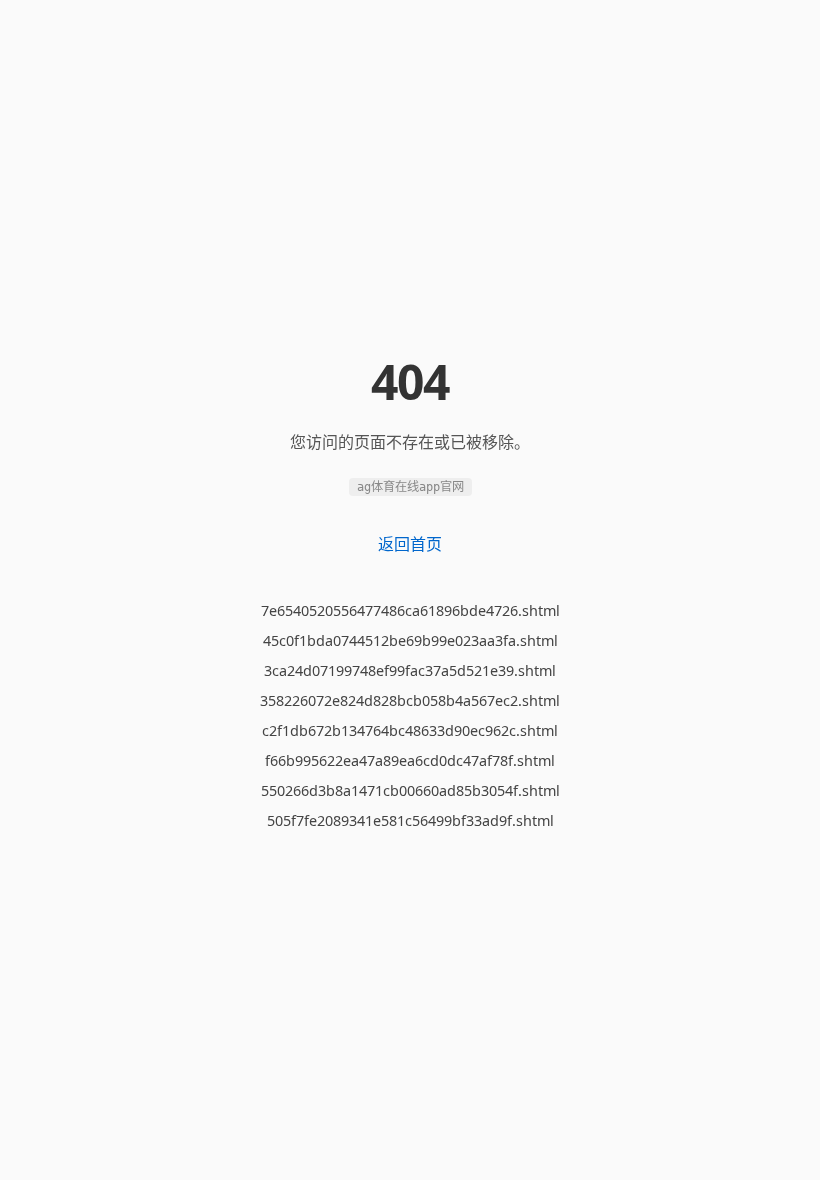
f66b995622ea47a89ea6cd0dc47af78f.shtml (410, 760)
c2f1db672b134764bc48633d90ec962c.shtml (410, 730)
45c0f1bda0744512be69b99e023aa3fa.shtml (410, 640)
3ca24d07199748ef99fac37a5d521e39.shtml (410, 670)
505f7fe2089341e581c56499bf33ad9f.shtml (410, 820)
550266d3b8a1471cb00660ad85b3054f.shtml (410, 790)
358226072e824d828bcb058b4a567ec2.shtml (410, 700)
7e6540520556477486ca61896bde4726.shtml (410, 610)
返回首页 (410, 544)
